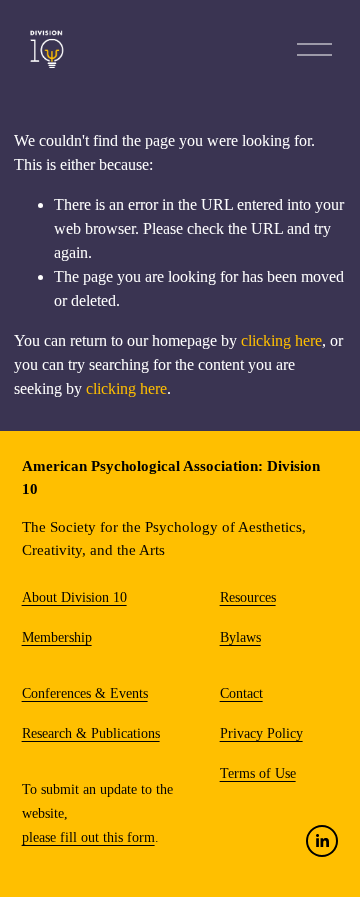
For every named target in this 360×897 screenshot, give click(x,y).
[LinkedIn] (322, 841)
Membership (57, 637)
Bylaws (240, 637)
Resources (248, 597)
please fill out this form (88, 837)
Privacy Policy (261, 733)
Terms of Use (258, 773)
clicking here (281, 340)
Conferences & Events (85, 693)
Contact (241, 693)
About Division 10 (74, 597)
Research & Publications (91, 733)
